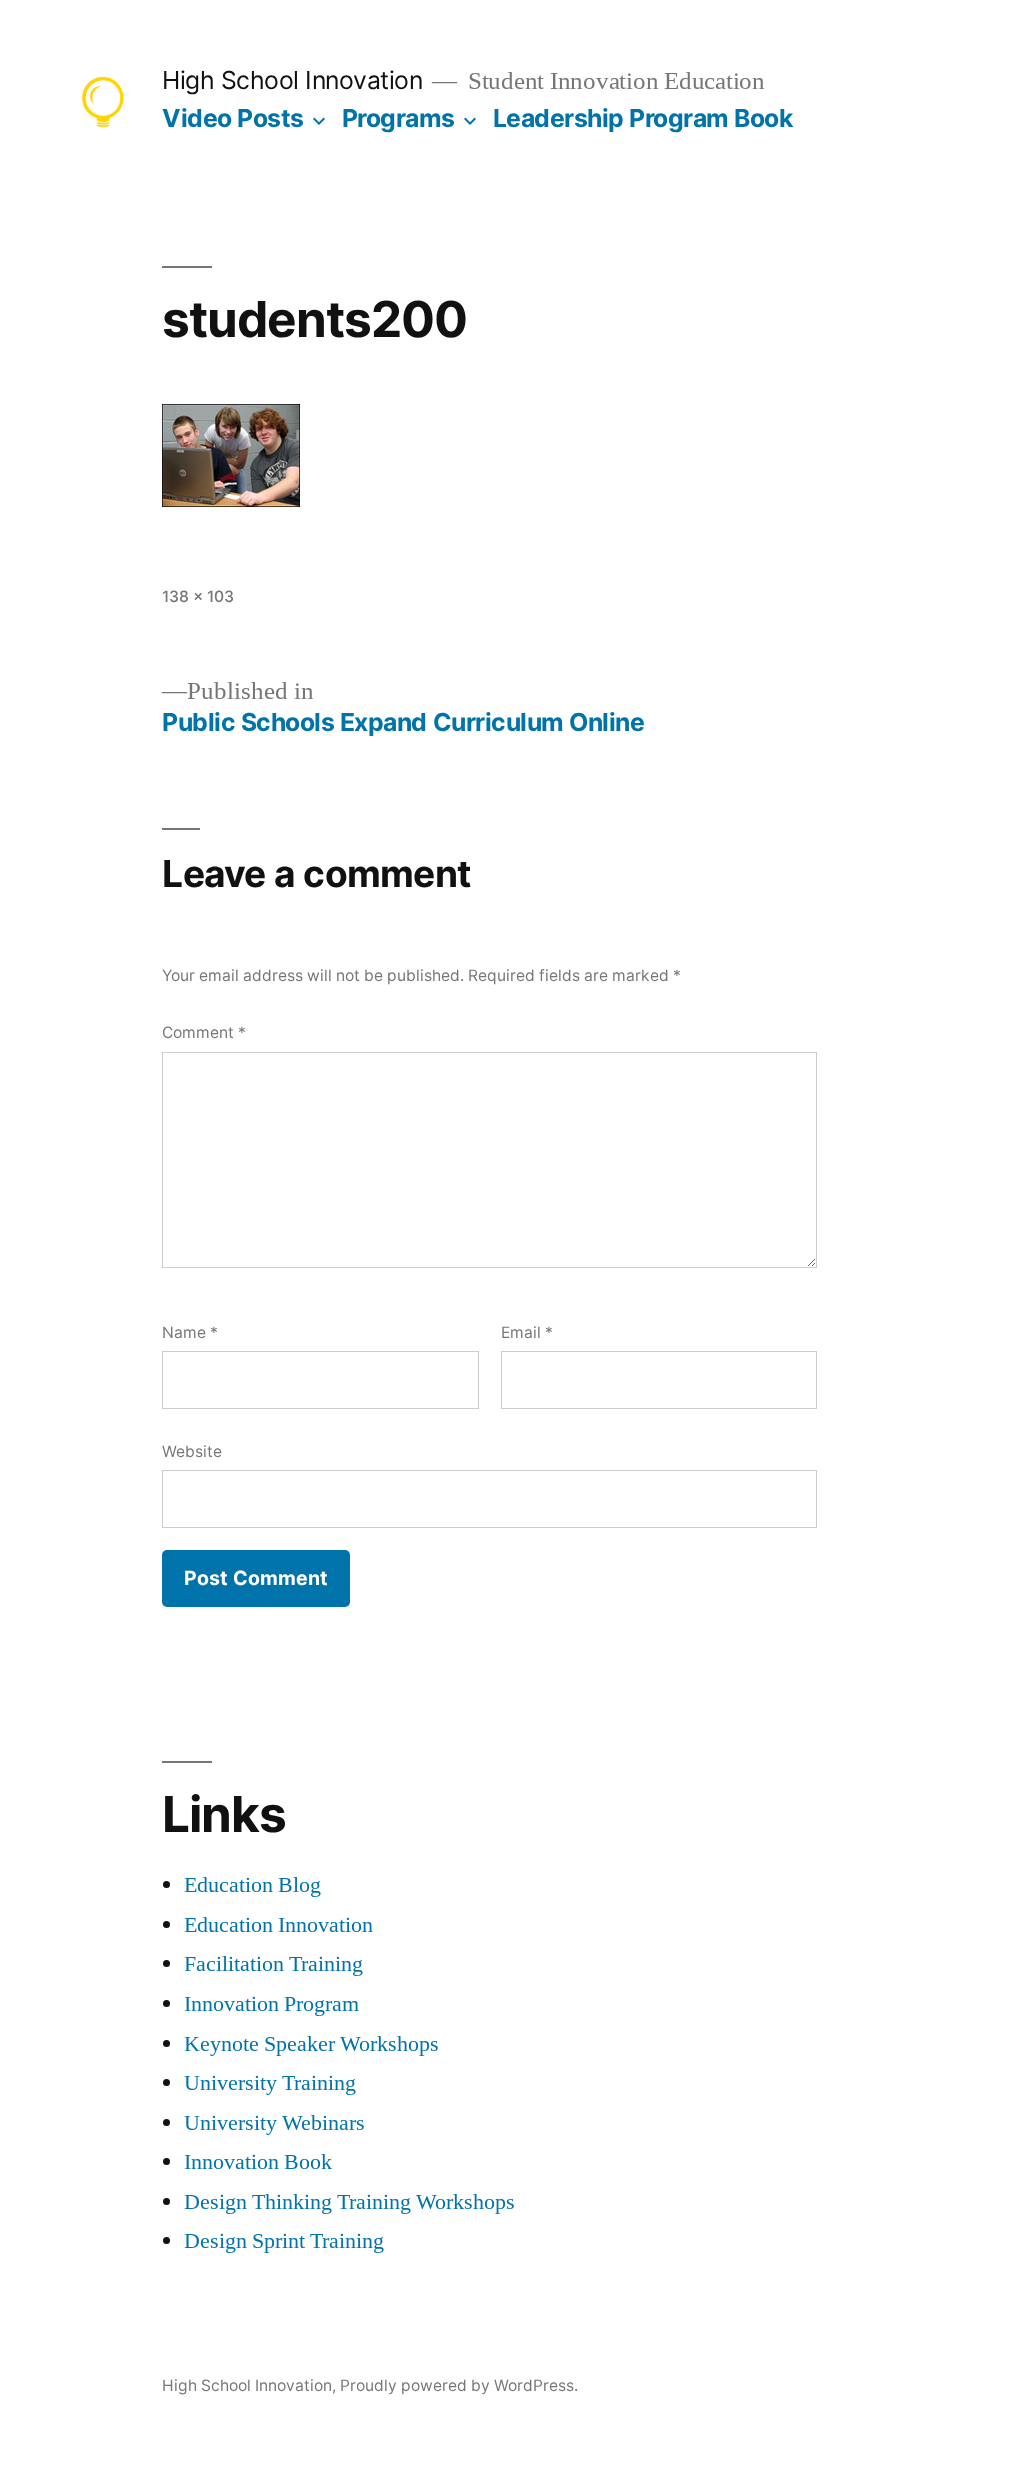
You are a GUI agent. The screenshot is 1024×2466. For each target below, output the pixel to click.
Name (190, 1332)
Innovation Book (258, 2162)
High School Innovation (292, 80)
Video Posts (233, 118)
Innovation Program (271, 2004)
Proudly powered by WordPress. (459, 2385)
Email (527, 1332)
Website (192, 1451)
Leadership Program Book (643, 118)
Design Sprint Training (284, 2241)
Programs (398, 118)
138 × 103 (198, 596)
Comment (204, 1032)
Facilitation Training (273, 1964)
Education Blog (252, 1885)
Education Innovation (278, 1925)
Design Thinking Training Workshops (349, 2202)
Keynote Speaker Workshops (311, 2044)
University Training (270, 2083)
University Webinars (274, 2123)
